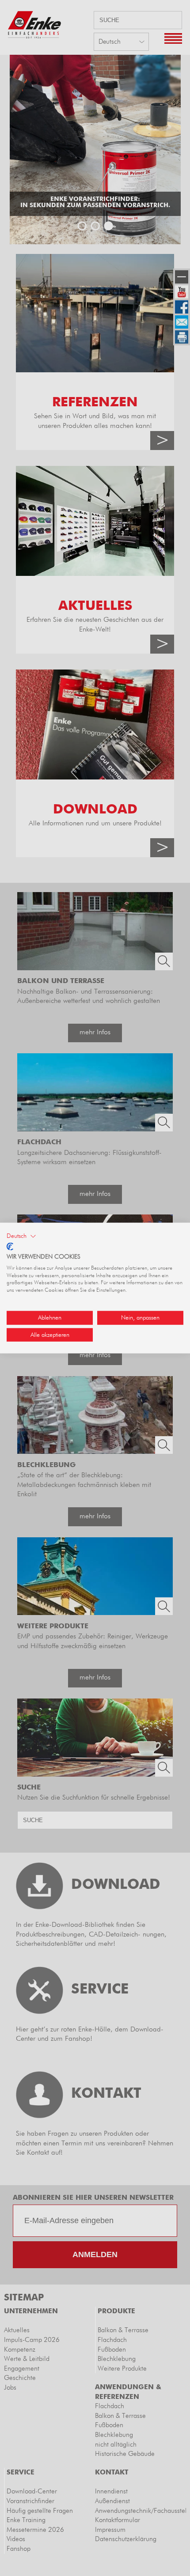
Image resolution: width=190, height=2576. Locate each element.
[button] (21, 1236)
